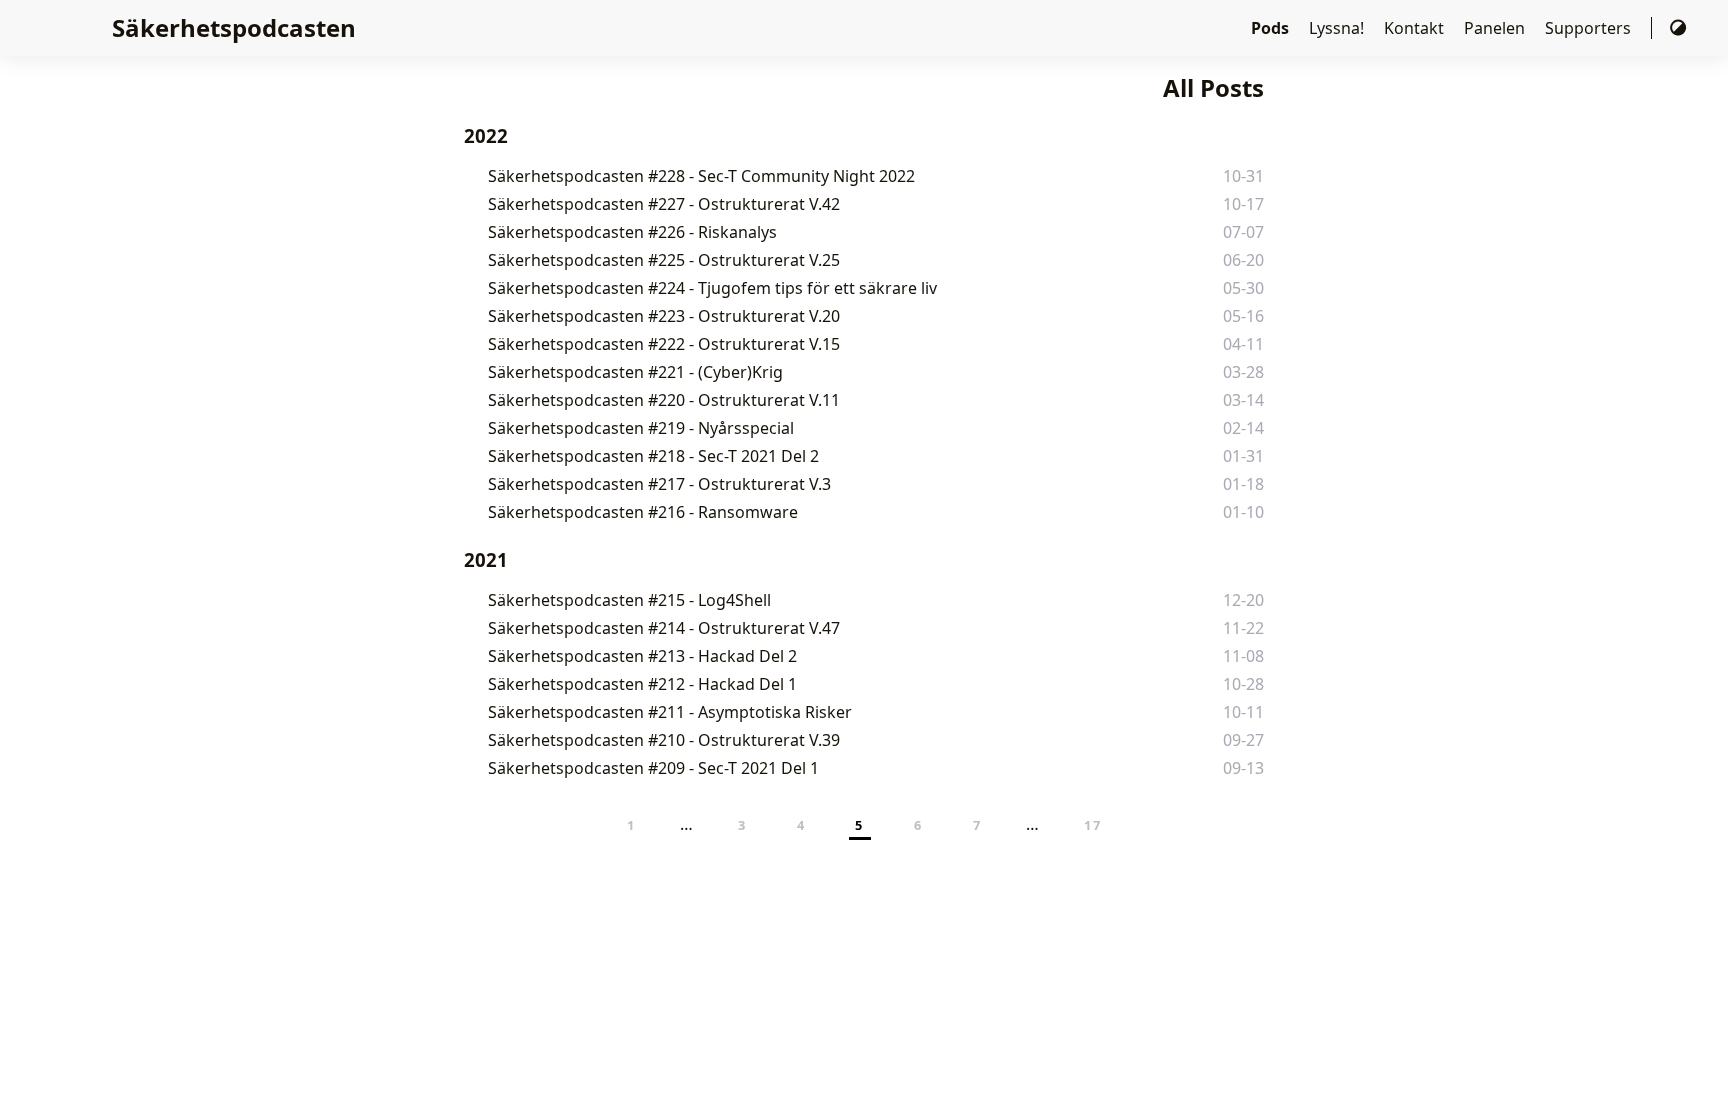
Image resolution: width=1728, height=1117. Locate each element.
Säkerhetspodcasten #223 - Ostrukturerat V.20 (664, 316)
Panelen (1496, 28)
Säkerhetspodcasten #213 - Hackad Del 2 (642, 656)
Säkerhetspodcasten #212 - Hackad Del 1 (642, 684)
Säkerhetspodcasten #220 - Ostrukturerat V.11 (664, 400)
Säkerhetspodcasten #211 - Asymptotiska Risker (670, 712)
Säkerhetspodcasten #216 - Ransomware (643, 512)
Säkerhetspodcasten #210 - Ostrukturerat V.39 (664, 740)
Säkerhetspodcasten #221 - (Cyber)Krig (635, 372)
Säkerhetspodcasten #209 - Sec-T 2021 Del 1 (653, 768)
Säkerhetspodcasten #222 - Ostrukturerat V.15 (664, 344)
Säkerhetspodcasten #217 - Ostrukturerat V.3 (659, 484)
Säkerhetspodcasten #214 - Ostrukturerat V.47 (664, 628)
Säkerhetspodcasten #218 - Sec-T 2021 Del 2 (653, 456)
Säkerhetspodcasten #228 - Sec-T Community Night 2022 (701, 176)
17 (1092, 825)
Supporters (1590, 28)
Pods (1272, 28)
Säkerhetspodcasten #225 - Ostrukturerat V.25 (664, 260)
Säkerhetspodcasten (234, 27)
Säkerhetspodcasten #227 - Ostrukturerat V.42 (664, 204)
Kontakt (1416, 28)
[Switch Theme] (1678, 28)
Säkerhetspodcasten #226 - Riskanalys (632, 232)
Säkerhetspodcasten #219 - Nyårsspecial (641, 428)
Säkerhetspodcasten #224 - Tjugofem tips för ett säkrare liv (712, 288)
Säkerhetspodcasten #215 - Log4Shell (629, 600)
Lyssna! (1338, 28)
